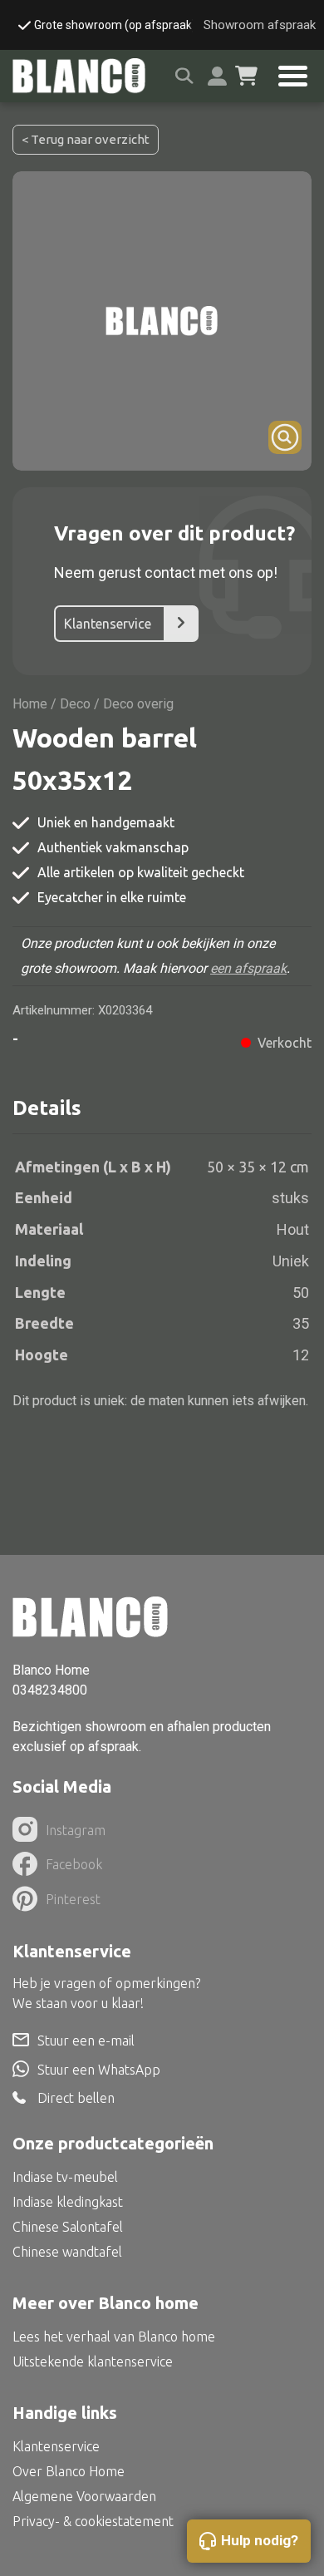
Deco (75, 704)
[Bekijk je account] (217, 76)
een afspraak (248, 968)
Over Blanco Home (69, 2471)
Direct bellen (76, 2098)
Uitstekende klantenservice (93, 2361)
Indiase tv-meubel (65, 2177)
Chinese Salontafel (68, 2227)
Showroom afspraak (260, 25)
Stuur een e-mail (86, 2041)
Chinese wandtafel (67, 2252)
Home (30, 704)
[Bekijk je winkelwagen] (246, 76)
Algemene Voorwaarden (84, 2496)
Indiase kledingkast (68, 2202)
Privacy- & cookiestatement (93, 2521)
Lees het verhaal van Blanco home (114, 2337)
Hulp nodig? (260, 2540)
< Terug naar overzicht (86, 139)
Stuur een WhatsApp (99, 2070)
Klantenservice (108, 624)
